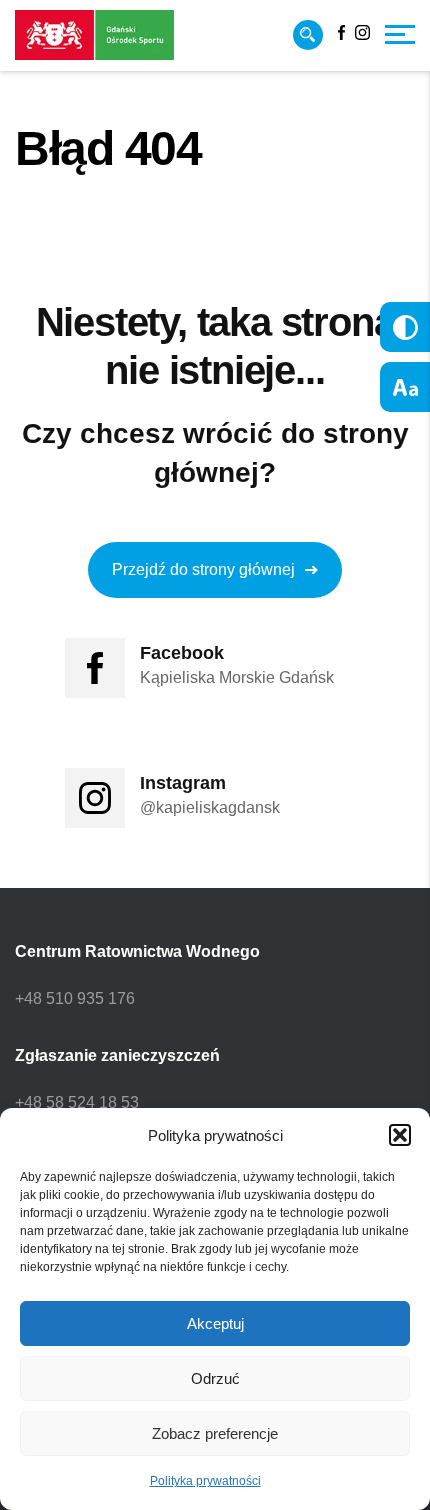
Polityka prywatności (205, 1481)
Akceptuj (215, 1323)
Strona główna (61, 205)
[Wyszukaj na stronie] (308, 35)
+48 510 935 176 (75, 998)
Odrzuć (215, 1378)
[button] (400, 1135)
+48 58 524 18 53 (77, 1102)
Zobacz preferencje (215, 1433)
